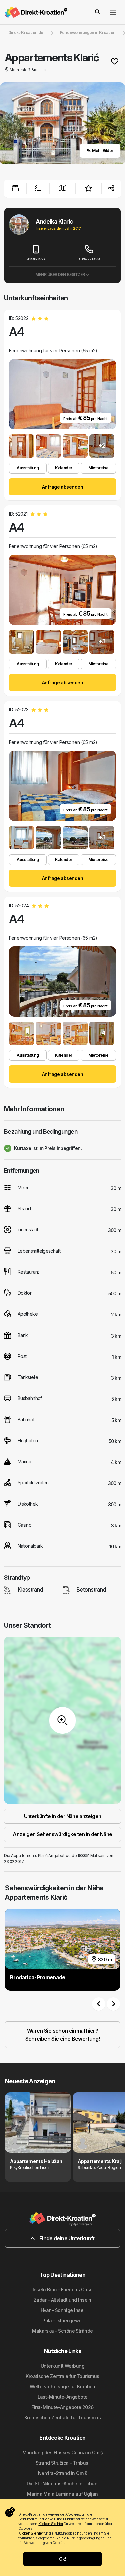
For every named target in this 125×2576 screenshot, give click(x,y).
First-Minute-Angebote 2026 (62, 2407)
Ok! (62, 2559)
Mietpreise (98, 468)
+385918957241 (36, 259)
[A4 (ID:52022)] (21, 446)
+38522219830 (89, 259)
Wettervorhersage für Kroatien (62, 2386)
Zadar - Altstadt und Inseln (62, 2300)
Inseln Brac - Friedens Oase (63, 2289)
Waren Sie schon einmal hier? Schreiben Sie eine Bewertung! (62, 2035)
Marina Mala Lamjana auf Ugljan (62, 2494)
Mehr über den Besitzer (60, 275)
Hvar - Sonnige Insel (63, 2310)
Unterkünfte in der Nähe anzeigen (63, 1816)
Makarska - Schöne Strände (62, 2331)
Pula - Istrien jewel (62, 2321)
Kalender (63, 468)
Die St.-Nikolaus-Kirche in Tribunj (63, 2483)
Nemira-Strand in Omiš (62, 2473)
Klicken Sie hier (50, 2524)
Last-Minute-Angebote (63, 2397)
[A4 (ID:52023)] (21, 838)
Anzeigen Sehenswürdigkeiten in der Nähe (62, 1834)
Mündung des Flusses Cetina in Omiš (63, 2452)
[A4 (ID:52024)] (21, 1033)
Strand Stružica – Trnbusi (62, 2463)
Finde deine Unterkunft (66, 2238)
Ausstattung (28, 468)
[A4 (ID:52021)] (21, 642)
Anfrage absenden (62, 487)
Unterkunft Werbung (62, 2366)
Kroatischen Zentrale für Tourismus (62, 2418)
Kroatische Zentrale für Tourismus (62, 2376)
